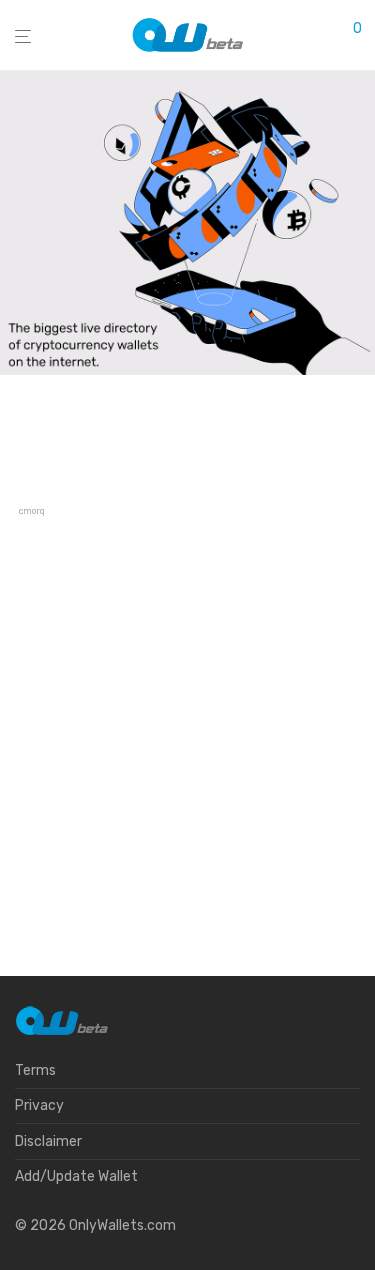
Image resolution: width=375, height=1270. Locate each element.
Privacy (39, 1105)
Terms (35, 1070)
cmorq (32, 511)
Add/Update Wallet (76, 1176)
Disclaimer (48, 1141)
